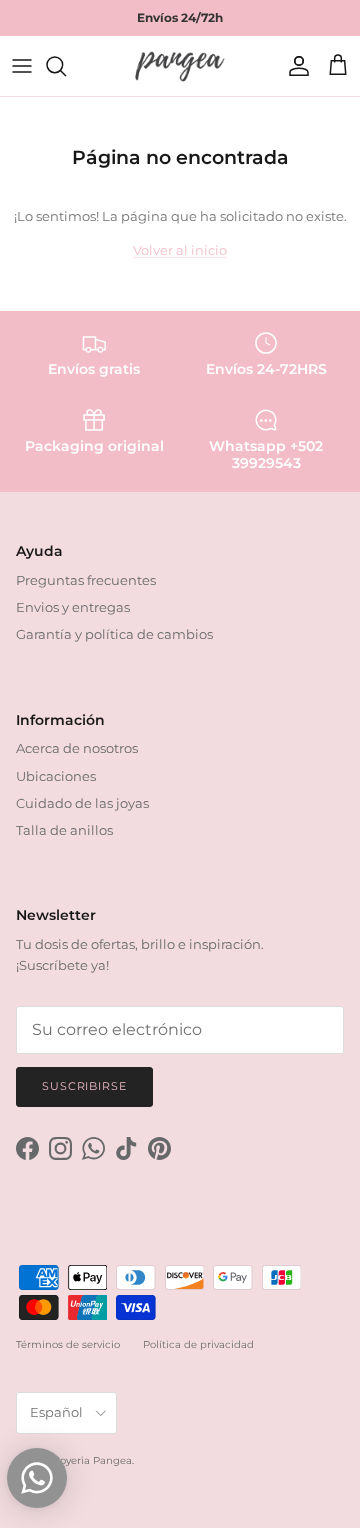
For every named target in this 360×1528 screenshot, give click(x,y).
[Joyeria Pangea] (180, 66)
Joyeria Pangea (93, 1460)
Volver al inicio (180, 250)
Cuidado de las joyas (82, 803)
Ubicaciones (56, 776)
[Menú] (22, 66)
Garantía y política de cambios (114, 634)
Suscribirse (84, 1086)
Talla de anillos (64, 830)
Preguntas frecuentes (86, 580)
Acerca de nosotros (77, 748)
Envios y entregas (73, 607)
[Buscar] (66, 66)
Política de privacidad (198, 1344)
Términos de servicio (68, 1344)
